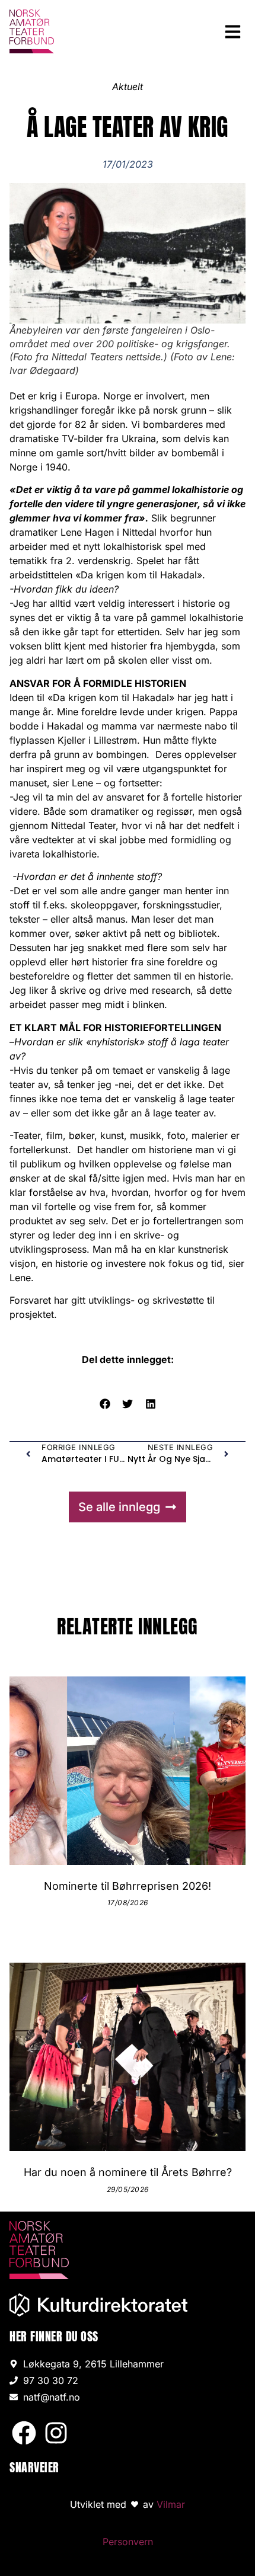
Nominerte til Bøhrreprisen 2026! (128, 1886)
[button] (233, 31)
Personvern (128, 2542)
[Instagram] (56, 2433)
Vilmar (171, 2504)
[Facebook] (24, 2433)
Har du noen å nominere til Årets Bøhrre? (128, 2172)
